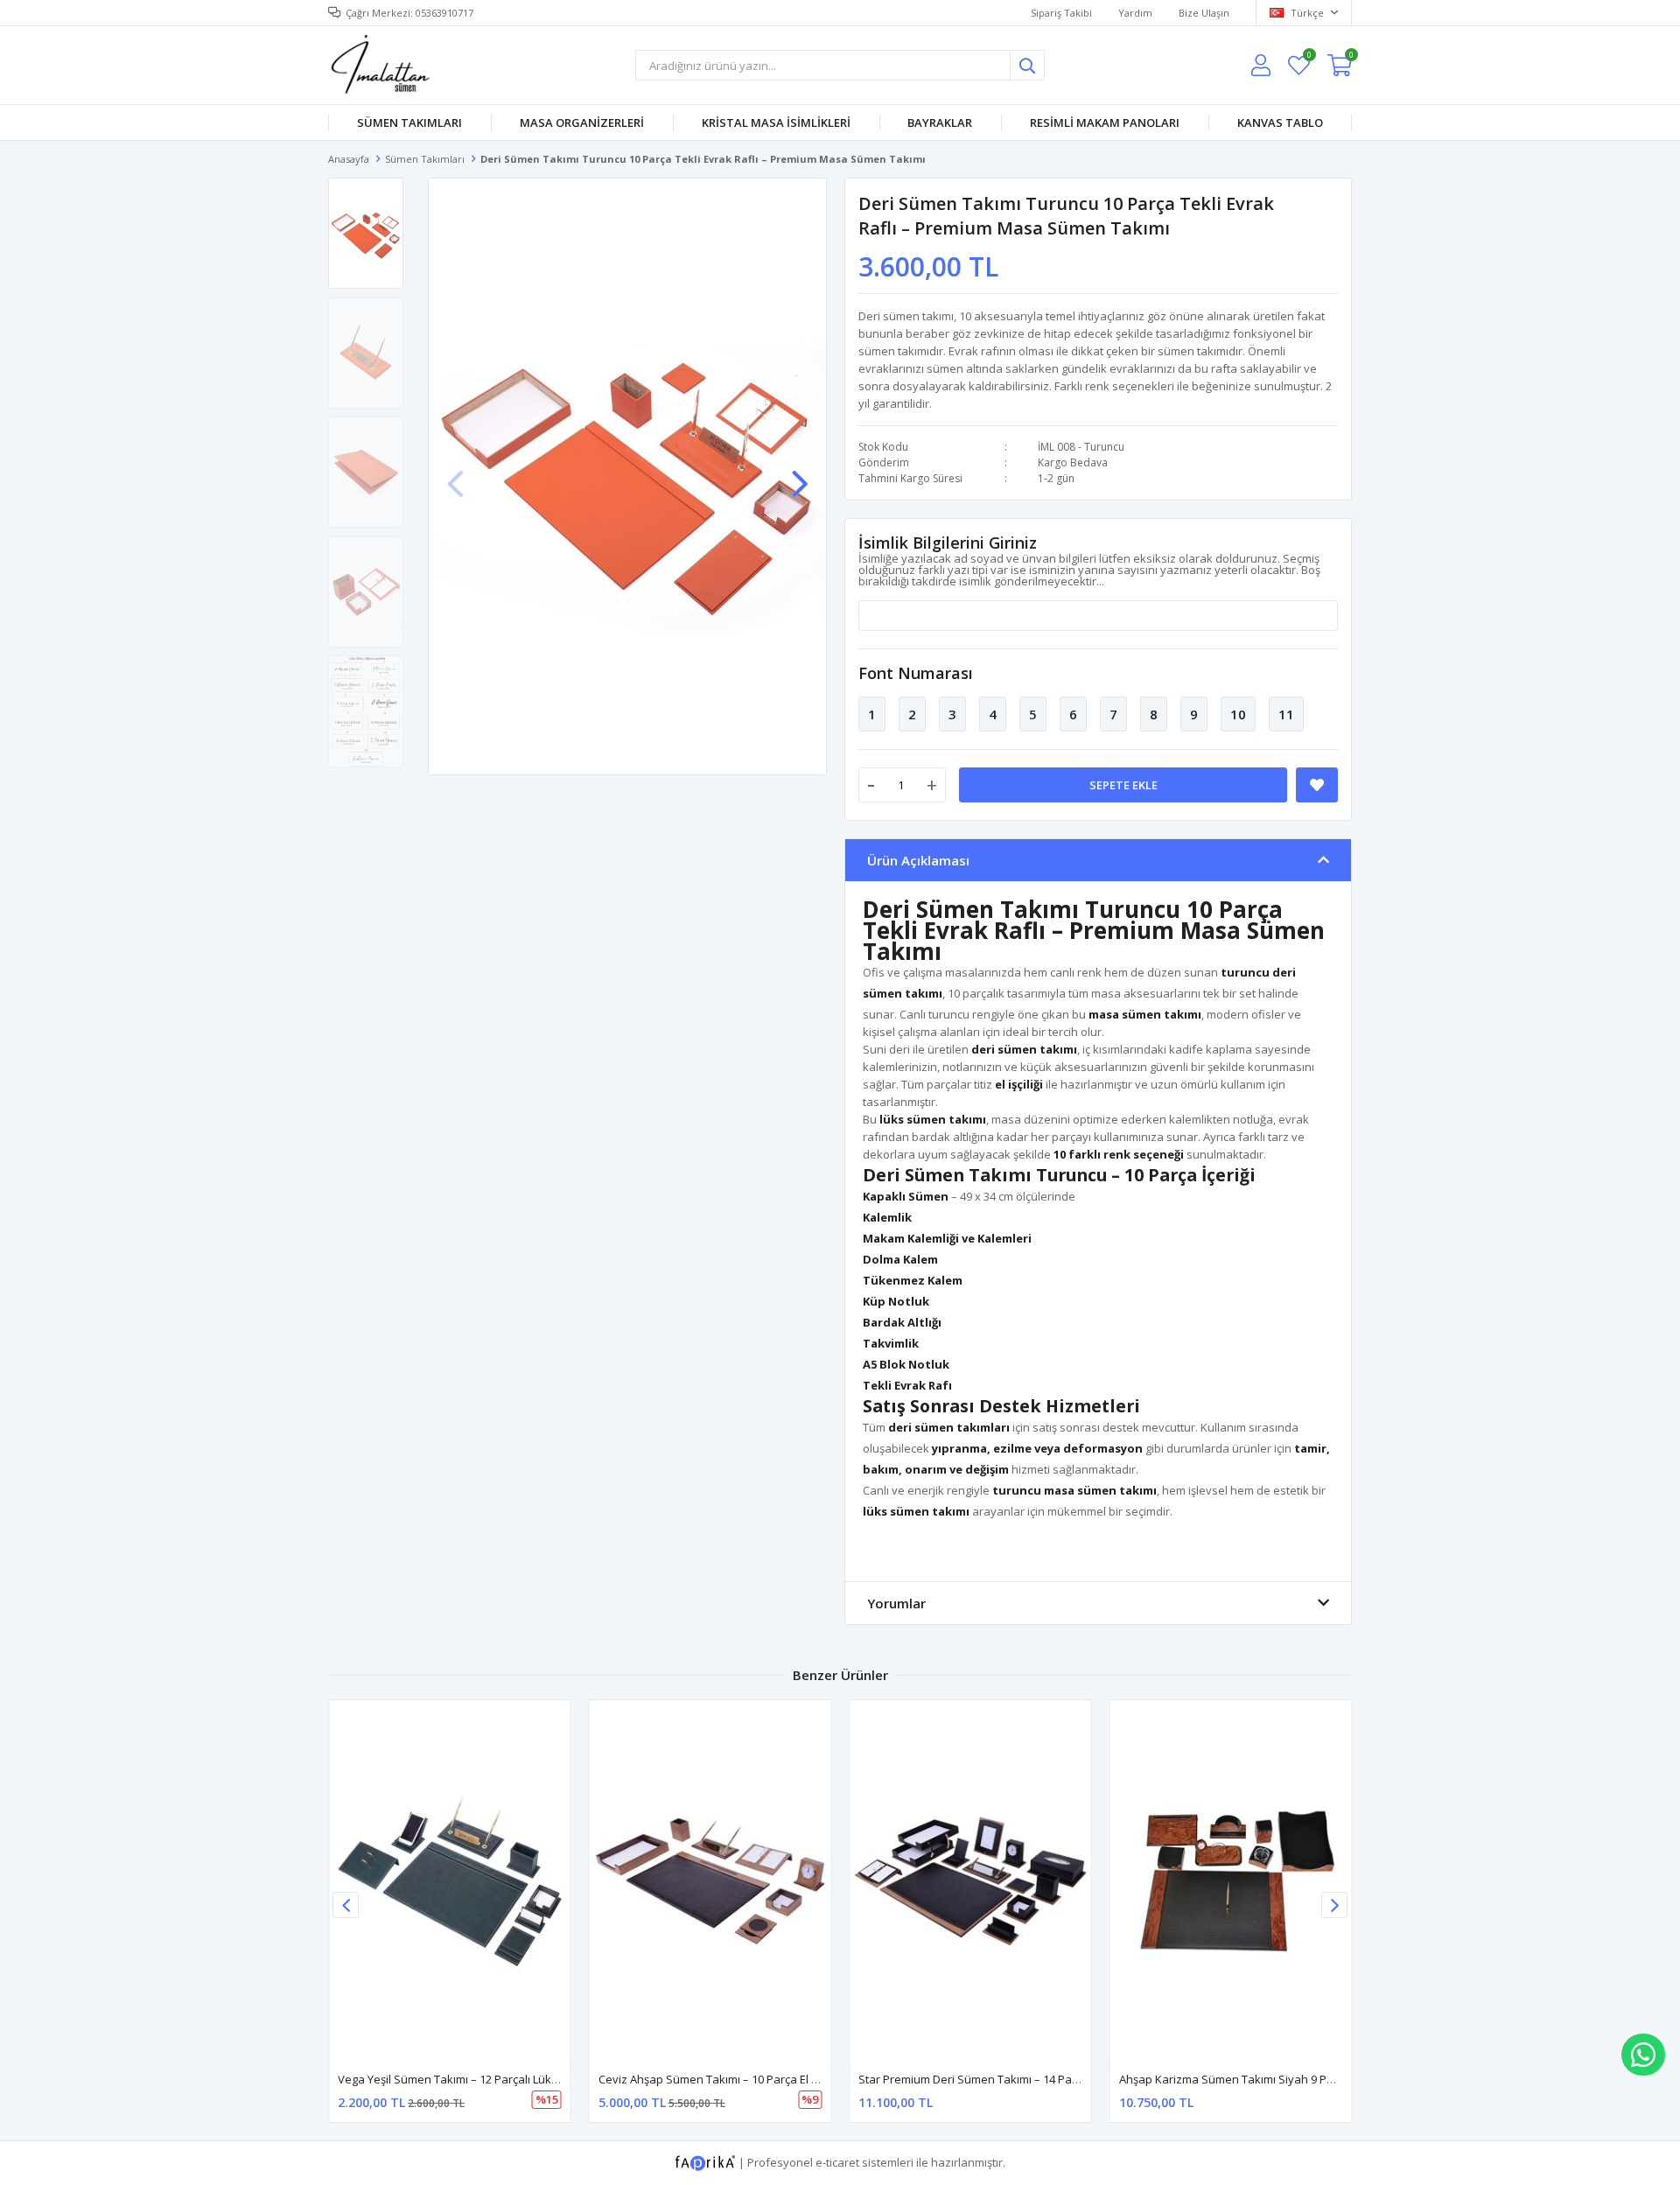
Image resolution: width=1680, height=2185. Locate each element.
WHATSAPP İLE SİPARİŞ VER (1643, 2055)
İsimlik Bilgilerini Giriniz (948, 543)
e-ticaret (837, 2162)
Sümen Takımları (409, 123)
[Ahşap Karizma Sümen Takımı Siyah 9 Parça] (1231, 1881)
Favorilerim (1309, 57)
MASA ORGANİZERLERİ (582, 123)
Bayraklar (940, 123)
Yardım (1135, 13)
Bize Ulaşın (1204, 13)
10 (1238, 714)
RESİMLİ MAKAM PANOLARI (1105, 123)
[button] (800, 475)
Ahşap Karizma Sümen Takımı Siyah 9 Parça (1235, 2079)
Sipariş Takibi (1061, 13)
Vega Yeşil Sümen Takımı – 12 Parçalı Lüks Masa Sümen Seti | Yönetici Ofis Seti (545, 2079)
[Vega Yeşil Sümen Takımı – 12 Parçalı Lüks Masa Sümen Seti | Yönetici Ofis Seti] (450, 1881)
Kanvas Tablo (1280, 123)
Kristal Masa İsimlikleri (776, 123)
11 (1286, 714)
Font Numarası (916, 673)
